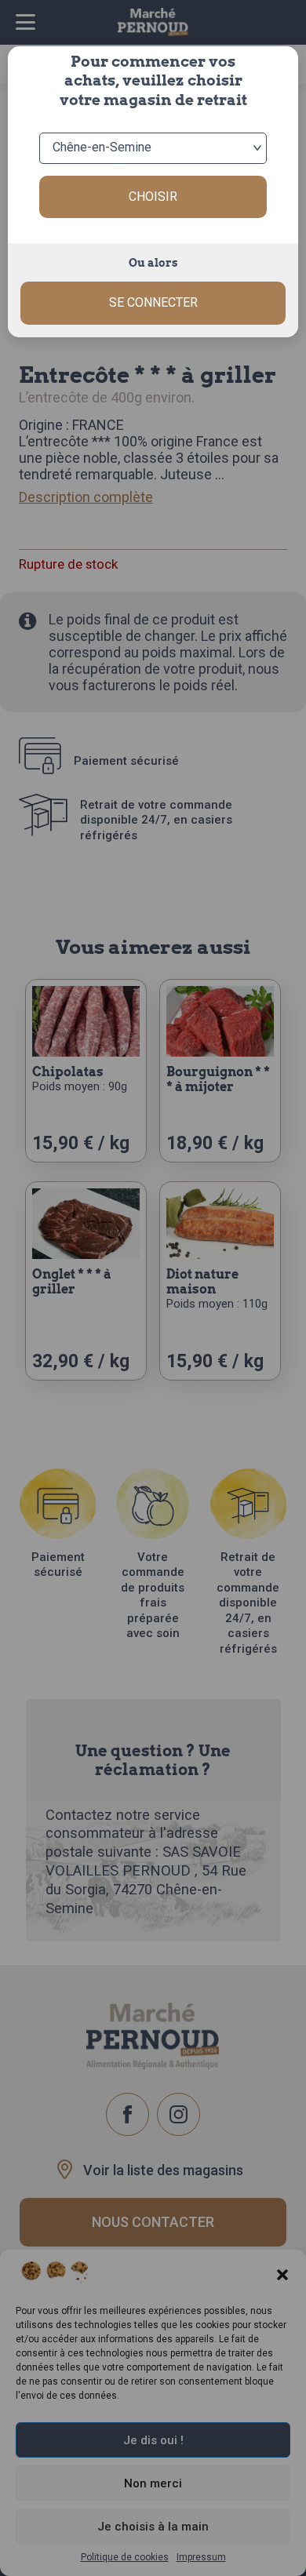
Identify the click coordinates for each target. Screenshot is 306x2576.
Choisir (153, 196)
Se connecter (153, 302)
